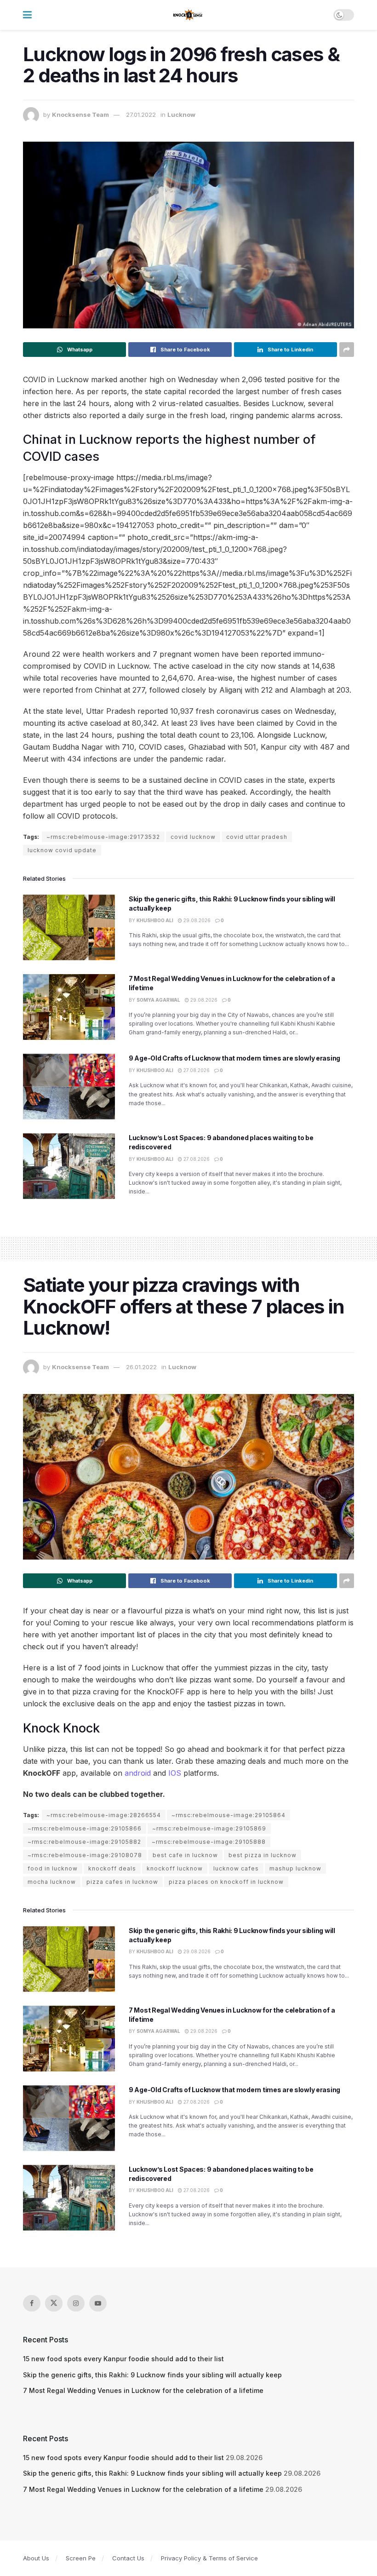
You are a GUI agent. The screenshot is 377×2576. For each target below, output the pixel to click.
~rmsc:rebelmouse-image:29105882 (84, 1842)
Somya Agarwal (158, 1000)
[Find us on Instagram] (76, 2303)
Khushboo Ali (155, 920)
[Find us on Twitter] (54, 2303)
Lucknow (181, 115)
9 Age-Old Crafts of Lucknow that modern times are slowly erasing (234, 1058)
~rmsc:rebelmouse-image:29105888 (209, 1842)
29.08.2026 (196, 920)
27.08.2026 (196, 1070)
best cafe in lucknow (185, 1855)
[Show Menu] (27, 15)
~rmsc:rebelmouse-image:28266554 (104, 1815)
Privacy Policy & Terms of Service (209, 2558)
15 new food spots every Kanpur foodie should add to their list (123, 2359)
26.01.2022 (141, 1367)
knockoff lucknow (175, 1868)
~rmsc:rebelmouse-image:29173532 (103, 837)
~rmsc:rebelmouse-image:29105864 (228, 1815)
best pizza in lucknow (263, 1855)
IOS (175, 1773)
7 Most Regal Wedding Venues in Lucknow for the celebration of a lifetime (143, 2390)
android (138, 1773)
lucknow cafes (236, 1868)
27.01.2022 (141, 115)
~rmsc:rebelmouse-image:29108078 (85, 1855)
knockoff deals (112, 1868)
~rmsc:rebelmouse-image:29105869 (209, 1828)
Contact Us (128, 2558)
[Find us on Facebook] (32, 2303)
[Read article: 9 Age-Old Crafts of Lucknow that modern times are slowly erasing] (69, 1087)
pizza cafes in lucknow (122, 1882)
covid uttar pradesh (257, 837)
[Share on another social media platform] (347, 350)
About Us (36, 2558)
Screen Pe (81, 2558)
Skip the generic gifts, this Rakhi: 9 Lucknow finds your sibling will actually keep (152, 2375)
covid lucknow (193, 837)
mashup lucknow (295, 1868)
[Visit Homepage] (188, 15)
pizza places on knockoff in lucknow (226, 1882)
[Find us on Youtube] (98, 2303)
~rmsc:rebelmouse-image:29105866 (85, 1828)
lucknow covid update (62, 850)
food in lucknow (53, 1868)
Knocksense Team (80, 115)
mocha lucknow (52, 1882)
